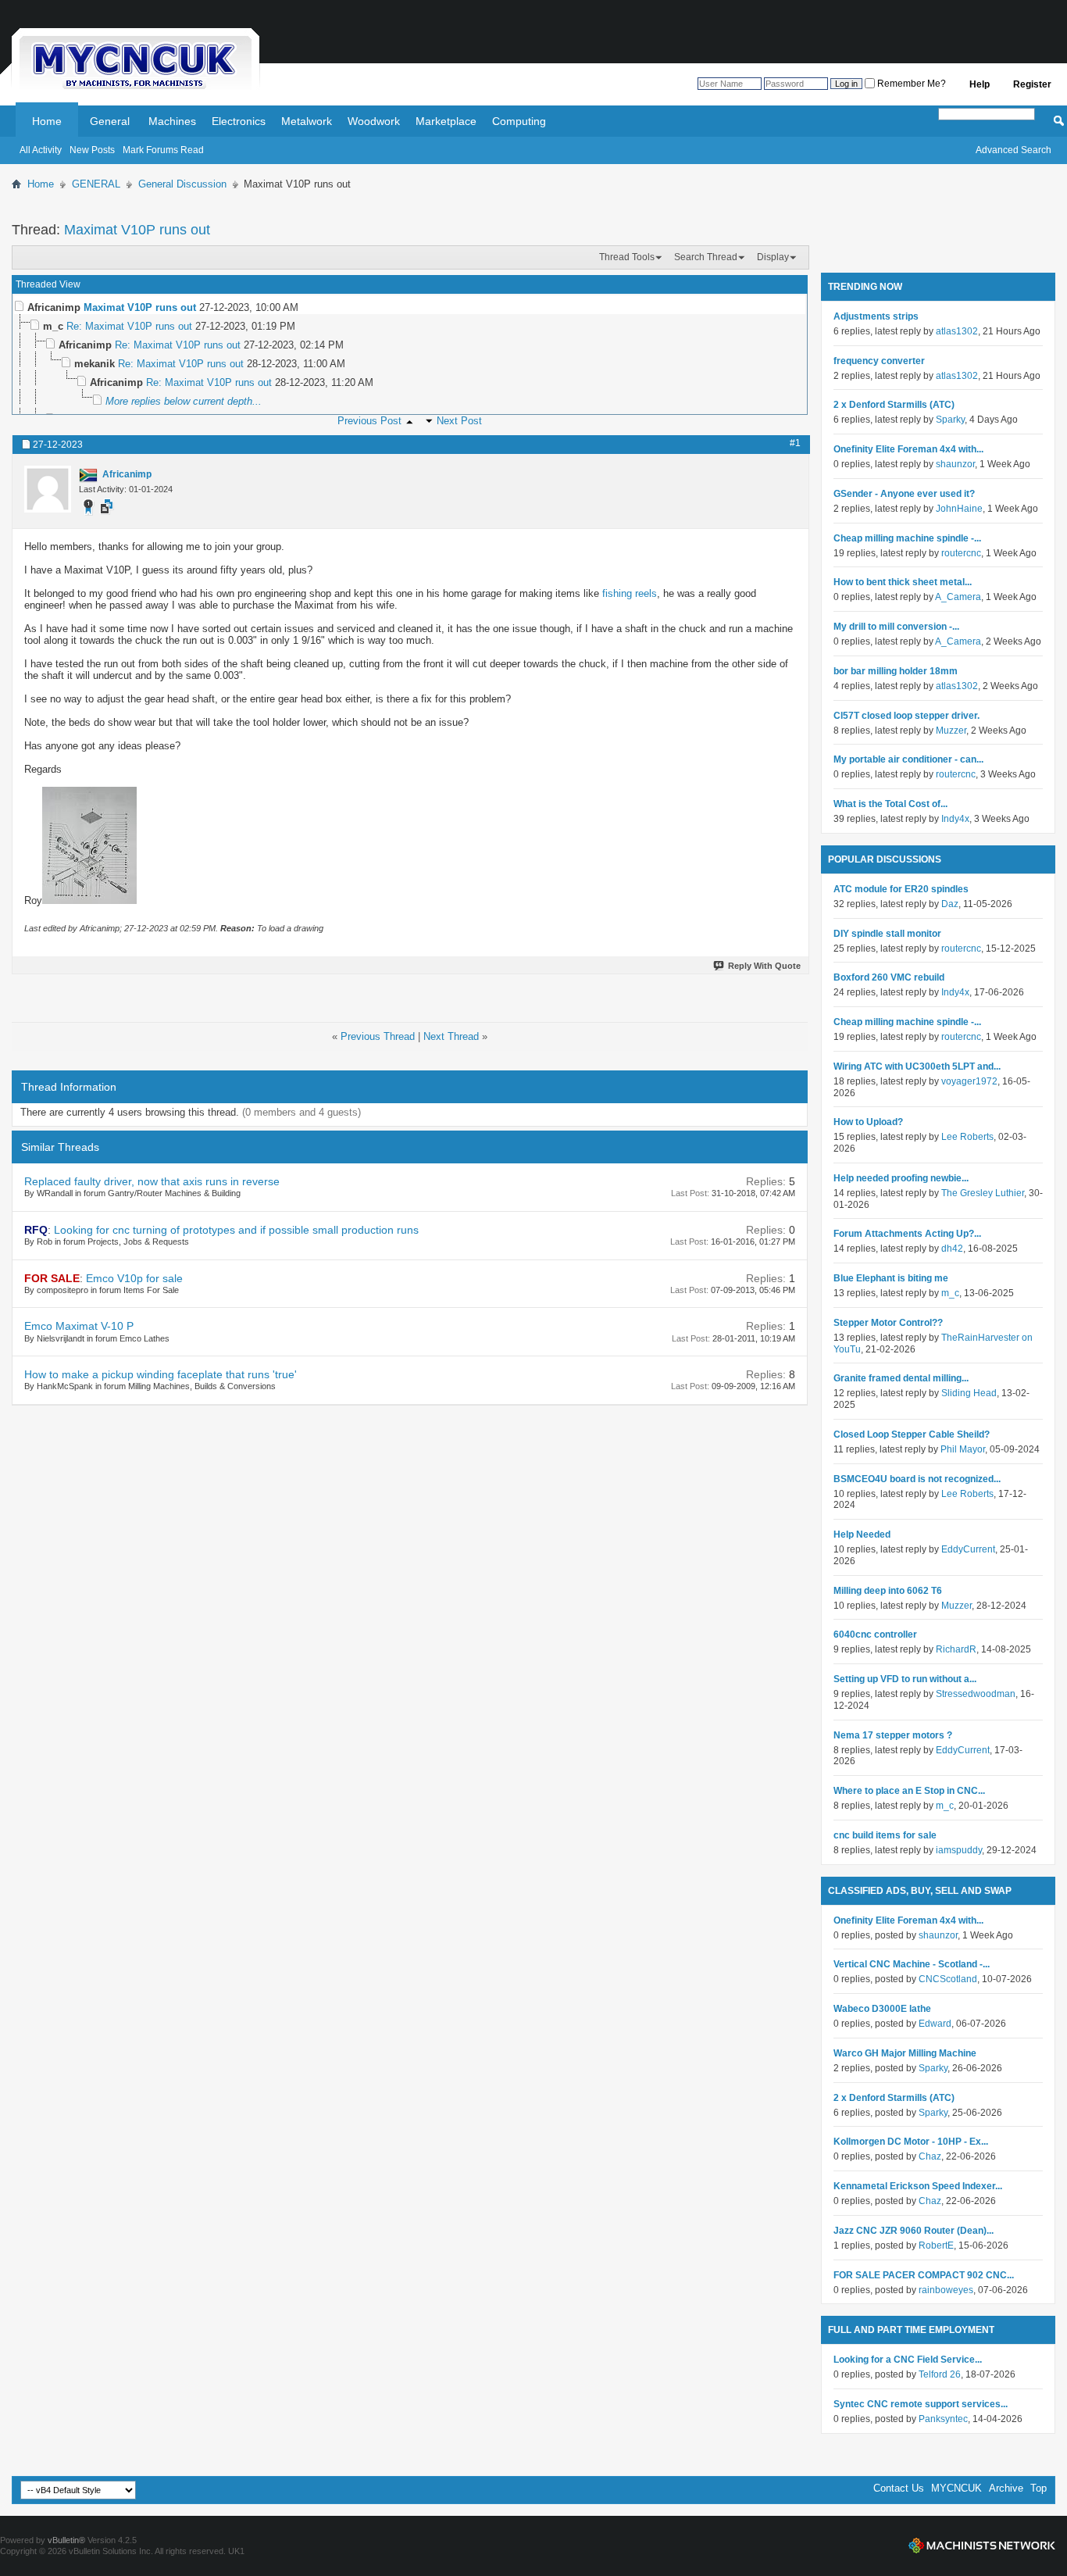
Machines (172, 121)
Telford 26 (940, 2374)
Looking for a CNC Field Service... (908, 2360)
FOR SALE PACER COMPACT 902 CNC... (924, 2275)
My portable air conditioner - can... (908, 759)
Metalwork (307, 121)
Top (1038, 2488)
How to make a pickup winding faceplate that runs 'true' (161, 1374)
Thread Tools (627, 257)
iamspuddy (959, 1850)
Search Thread (706, 257)
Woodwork (374, 121)
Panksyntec (943, 2419)
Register (1032, 84)
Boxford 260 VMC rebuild (889, 977)
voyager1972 (969, 1081)
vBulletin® (66, 2540)
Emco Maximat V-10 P (79, 1326)
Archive (1006, 2488)
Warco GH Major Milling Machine (905, 2053)
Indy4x (955, 819)
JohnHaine (959, 509)
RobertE (936, 2246)
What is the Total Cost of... (890, 804)
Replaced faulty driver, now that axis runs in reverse (152, 1181)
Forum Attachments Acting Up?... (907, 1234)
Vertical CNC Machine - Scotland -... (912, 1964)
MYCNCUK (956, 2488)
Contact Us (899, 2488)
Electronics (239, 121)
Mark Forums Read (163, 150)
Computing (519, 121)
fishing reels (630, 593)
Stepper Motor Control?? (888, 1323)
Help (980, 84)
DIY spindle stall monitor (887, 934)
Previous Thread (378, 1036)
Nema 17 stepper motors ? (893, 1735)
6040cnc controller (875, 1635)
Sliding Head (969, 1393)
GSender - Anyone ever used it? (904, 494)
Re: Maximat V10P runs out (129, 326)
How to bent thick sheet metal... (903, 582)
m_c (950, 1293)
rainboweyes (946, 2290)
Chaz (930, 2156)
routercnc (961, 553)
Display (773, 257)
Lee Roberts (967, 1137)
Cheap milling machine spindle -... (907, 538)
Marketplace (446, 121)
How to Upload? (868, 1122)
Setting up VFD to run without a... (905, 1679)
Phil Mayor (963, 1449)
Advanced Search (1013, 150)
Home (47, 121)
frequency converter (879, 361)
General (110, 121)
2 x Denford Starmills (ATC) (894, 405)
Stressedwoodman (976, 1694)
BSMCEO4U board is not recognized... (917, 1479)
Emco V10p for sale (134, 1278)
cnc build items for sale (885, 1835)
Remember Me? (910, 84)
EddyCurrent (968, 1549)
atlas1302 (957, 331)
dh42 (952, 1249)
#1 (795, 443)
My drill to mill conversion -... (896, 627)
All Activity (41, 150)
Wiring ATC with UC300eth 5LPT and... (917, 1066)
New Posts (92, 150)
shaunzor (955, 464)
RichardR (956, 1649)
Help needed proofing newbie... (901, 1178)
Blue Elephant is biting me (891, 1278)
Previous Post (369, 421)
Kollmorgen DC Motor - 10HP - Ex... (911, 2142)
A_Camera (958, 597)
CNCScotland (948, 1979)
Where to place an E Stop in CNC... (909, 1791)
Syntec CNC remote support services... (921, 2404)
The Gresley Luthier (983, 1193)
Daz (950, 904)
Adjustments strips (876, 316)
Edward (935, 2024)
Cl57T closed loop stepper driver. (906, 716)
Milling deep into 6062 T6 (888, 1591)
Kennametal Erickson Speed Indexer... (918, 2186)
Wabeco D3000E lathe (882, 2009)
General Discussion (182, 184)
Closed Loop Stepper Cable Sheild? (912, 1434)
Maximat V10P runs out (137, 230)
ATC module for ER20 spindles (901, 889)
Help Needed (862, 1535)
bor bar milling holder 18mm (896, 671)
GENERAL (96, 184)
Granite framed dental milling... (901, 1378)
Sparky (950, 420)
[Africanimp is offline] (48, 489)
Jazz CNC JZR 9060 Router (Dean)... (914, 2231)
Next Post (459, 421)
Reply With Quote (764, 966)
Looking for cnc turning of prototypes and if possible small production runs (236, 1230)
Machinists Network (982, 2546)
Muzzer (951, 731)
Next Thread (451, 1036)
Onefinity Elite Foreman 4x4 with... (908, 449)
